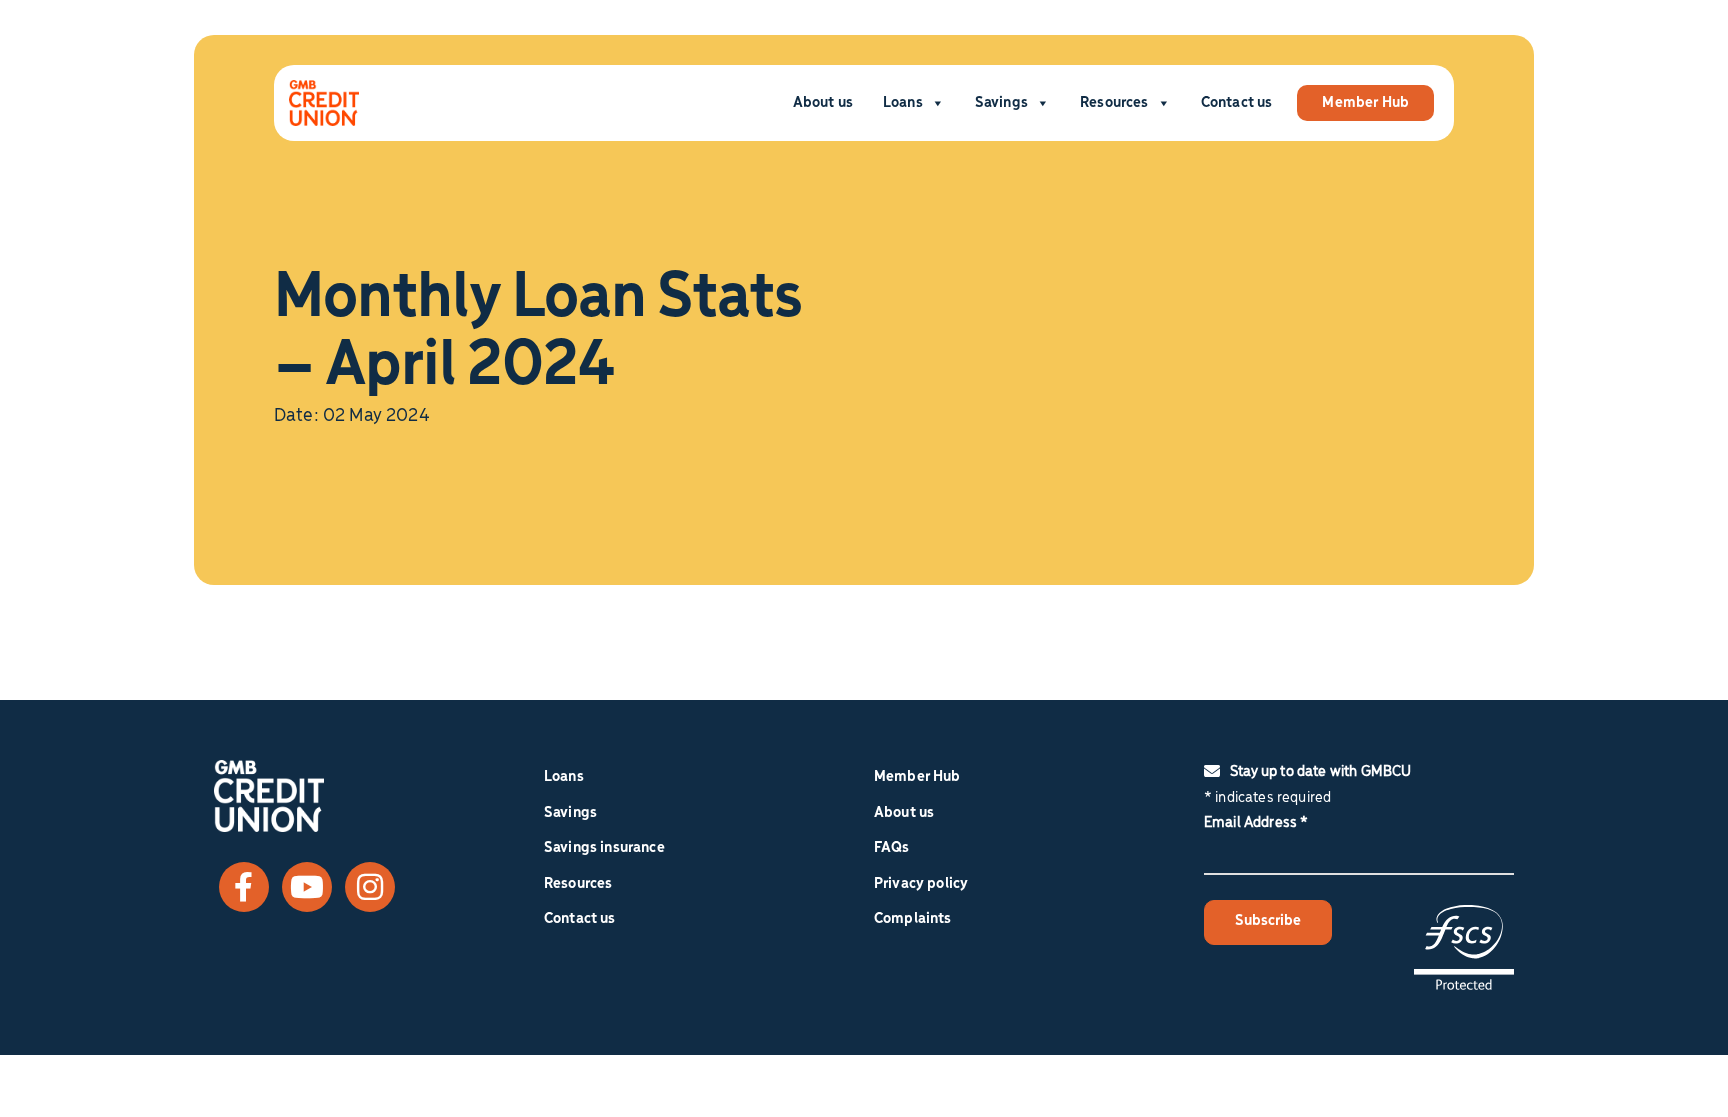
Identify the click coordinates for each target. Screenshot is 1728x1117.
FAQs (892, 848)
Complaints (913, 919)
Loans (903, 103)
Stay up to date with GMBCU (1320, 772)
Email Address (1256, 823)
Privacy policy (921, 884)
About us (823, 103)
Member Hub (1365, 103)
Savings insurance (604, 848)
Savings (1001, 103)
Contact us (1237, 103)
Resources (1114, 103)
